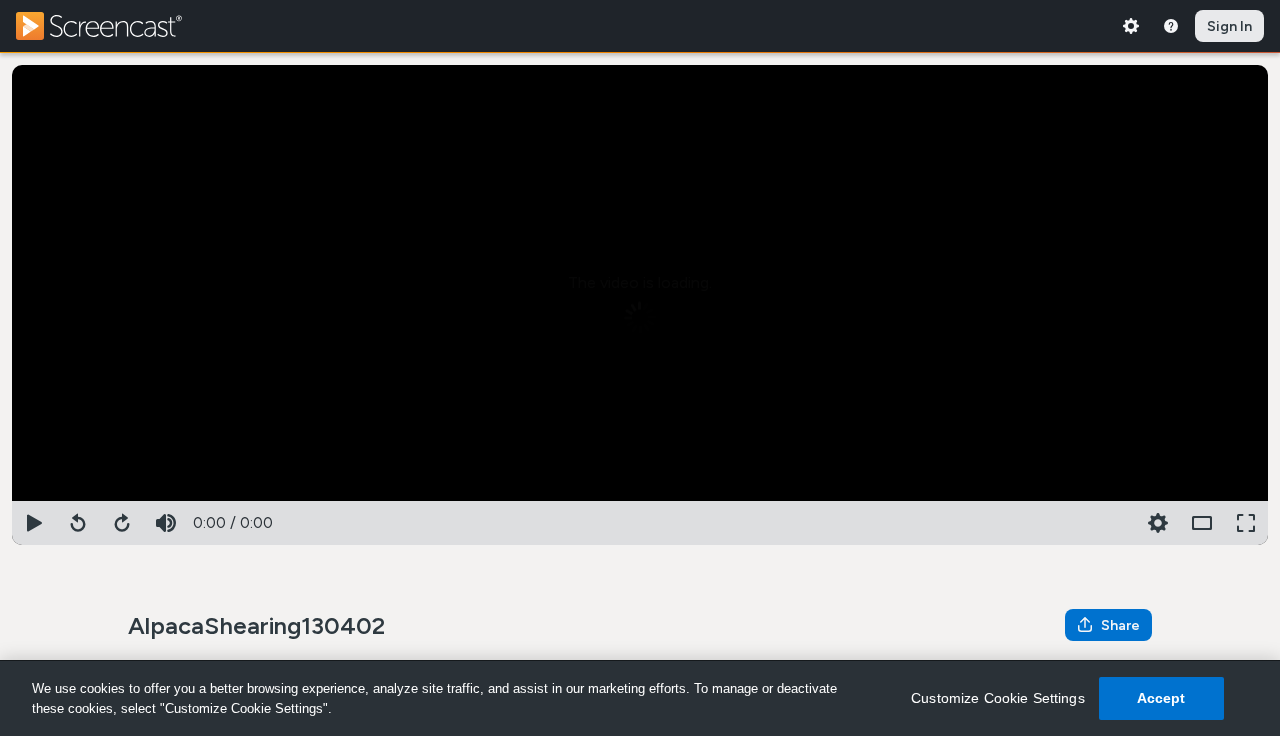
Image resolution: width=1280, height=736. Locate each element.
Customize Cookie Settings (998, 698)
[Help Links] (1171, 26)
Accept (1161, 698)
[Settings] (1131, 26)
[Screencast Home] (112, 26)
